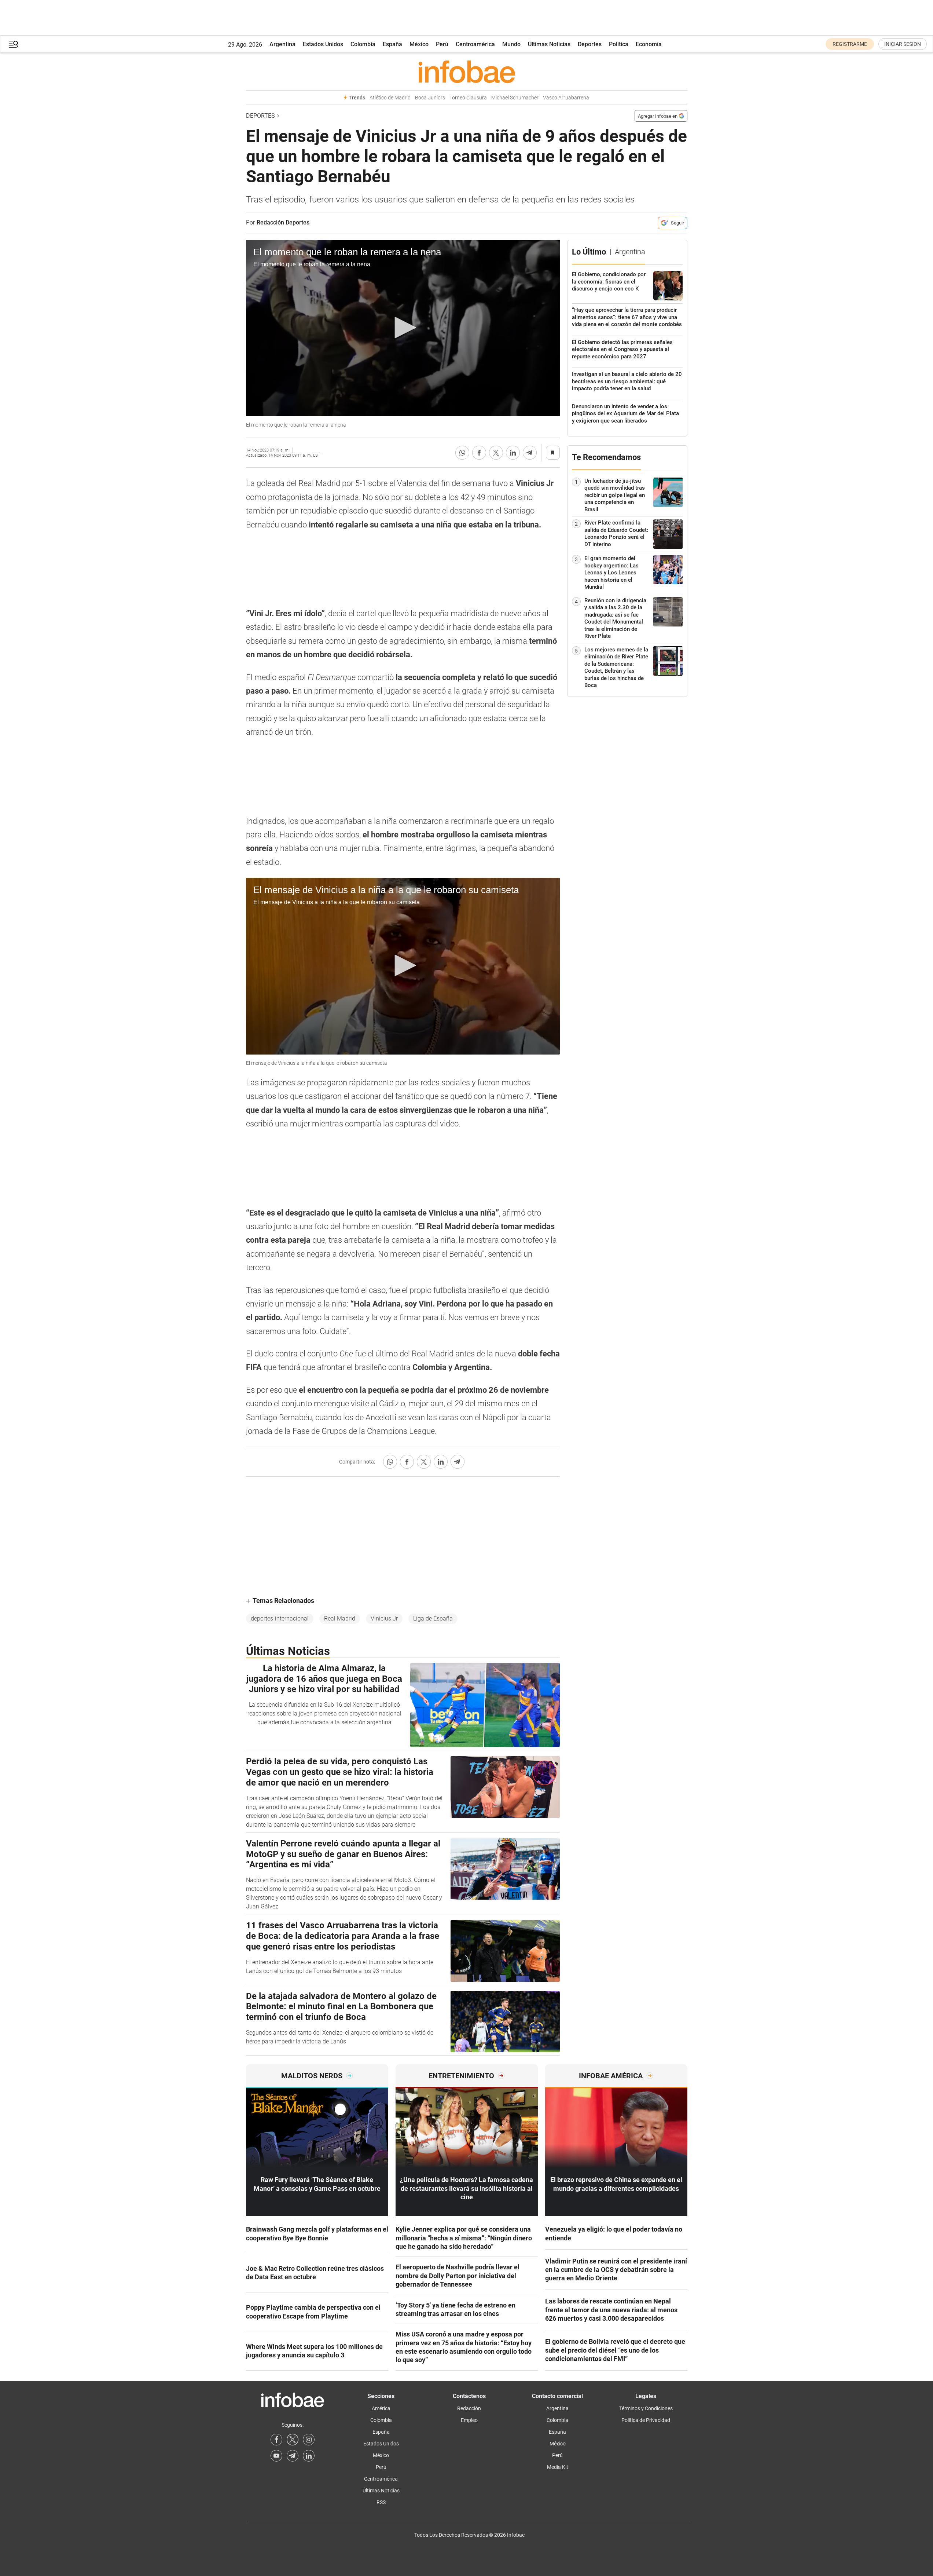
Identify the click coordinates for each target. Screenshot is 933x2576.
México (419, 44)
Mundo (511, 44)
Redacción (469, 2408)
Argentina (282, 44)
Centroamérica (475, 44)
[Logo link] (467, 72)
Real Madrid (340, 1618)
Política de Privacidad (646, 2420)
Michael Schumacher (515, 98)
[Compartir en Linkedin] (513, 453)
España (392, 44)
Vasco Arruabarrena (566, 98)
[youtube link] (276, 2456)
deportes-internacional (280, 1618)
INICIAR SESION (903, 44)
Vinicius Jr (384, 1618)
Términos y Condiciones (646, 2408)
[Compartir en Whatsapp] (462, 453)
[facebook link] (276, 2440)
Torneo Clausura (468, 98)
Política (619, 44)
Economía (649, 44)
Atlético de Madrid (390, 98)
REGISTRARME (850, 44)
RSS (381, 2502)
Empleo (469, 2420)
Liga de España (433, 1618)
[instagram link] (309, 2440)
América (381, 2408)
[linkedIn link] (309, 2456)
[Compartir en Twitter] (496, 453)
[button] (14, 44)
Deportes (590, 44)
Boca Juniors (430, 98)
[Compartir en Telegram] (530, 453)
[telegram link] (293, 2456)
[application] (403, 328)
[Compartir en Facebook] (479, 453)
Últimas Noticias (549, 44)
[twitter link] (293, 2440)
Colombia (363, 44)
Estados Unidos (323, 44)
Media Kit (558, 2467)
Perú (442, 44)
